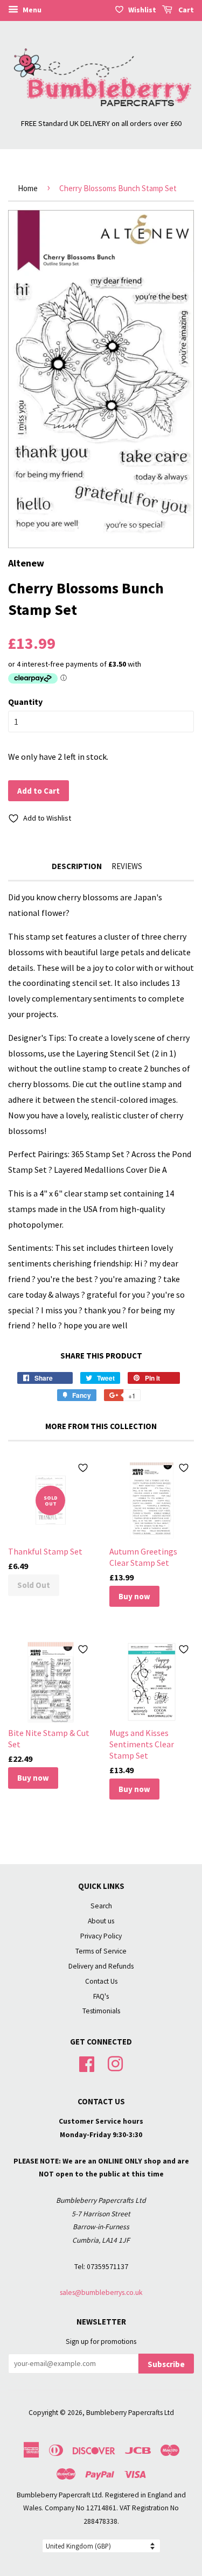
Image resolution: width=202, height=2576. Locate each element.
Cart (185, 10)
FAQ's (101, 1996)
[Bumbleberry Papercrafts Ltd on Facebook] (87, 2063)
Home (28, 188)
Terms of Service (101, 1951)
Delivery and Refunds (101, 1966)
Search (101, 1906)
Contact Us (101, 1981)
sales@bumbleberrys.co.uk (101, 2292)
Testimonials (101, 2011)
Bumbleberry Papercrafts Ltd (130, 2413)
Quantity (25, 702)
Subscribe (166, 2364)
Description (77, 866)
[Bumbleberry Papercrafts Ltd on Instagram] (115, 2063)
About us (101, 1921)
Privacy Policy (101, 1936)
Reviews (127, 866)
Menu (31, 10)
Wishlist (142, 10)
